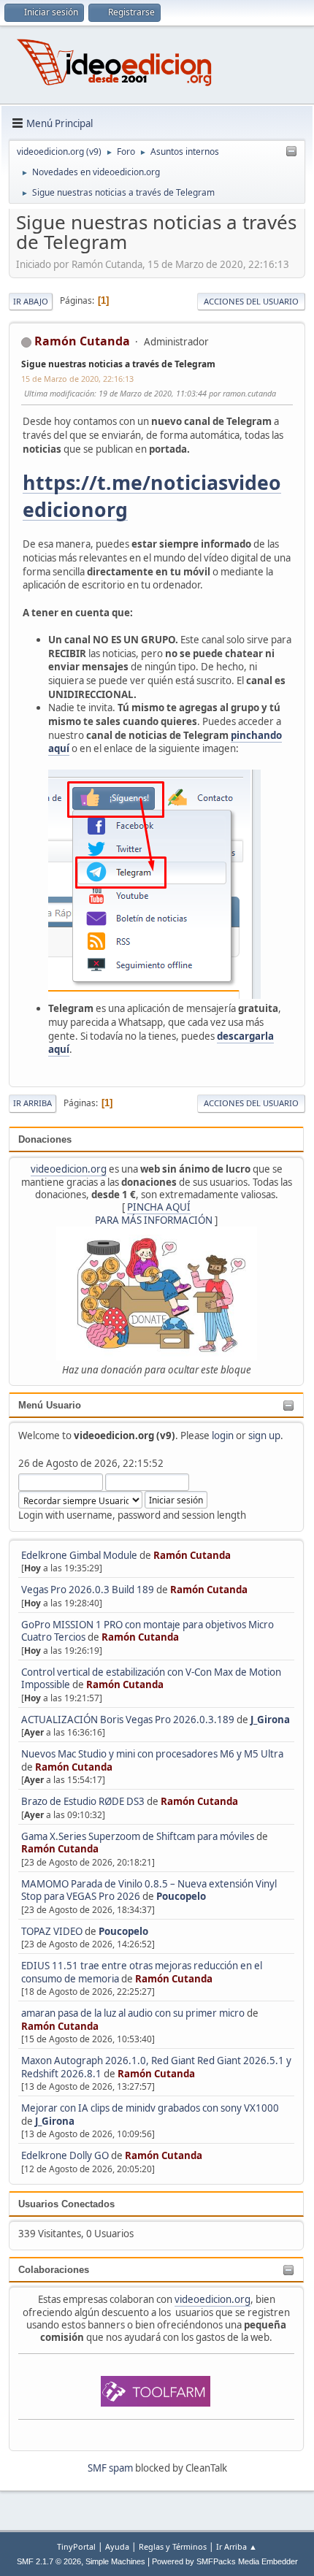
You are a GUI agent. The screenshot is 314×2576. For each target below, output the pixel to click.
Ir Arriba (32, 1103)
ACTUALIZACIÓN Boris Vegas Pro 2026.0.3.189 (128, 1720)
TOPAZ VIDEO (52, 1931)
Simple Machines (115, 2561)
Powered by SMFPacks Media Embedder (225, 2561)
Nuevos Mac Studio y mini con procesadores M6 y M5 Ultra (152, 1754)
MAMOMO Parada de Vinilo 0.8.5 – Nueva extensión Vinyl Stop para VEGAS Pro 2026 (149, 1890)
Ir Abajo (31, 301)
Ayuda (117, 2546)
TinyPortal (76, 2546)
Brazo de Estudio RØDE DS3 (83, 1801)
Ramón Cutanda (192, 1555)
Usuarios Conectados (66, 2204)
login (223, 1435)
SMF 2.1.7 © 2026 (49, 2561)
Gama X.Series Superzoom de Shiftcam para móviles (138, 1836)
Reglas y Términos (173, 2546)
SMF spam (110, 2468)
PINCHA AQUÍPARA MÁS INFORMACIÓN (154, 1213)
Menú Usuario (50, 1405)
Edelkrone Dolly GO (65, 2155)
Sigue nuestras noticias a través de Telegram (118, 364)
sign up (264, 1435)
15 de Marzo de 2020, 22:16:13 (77, 379)
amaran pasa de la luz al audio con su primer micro (133, 2013)
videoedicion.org (69, 1169)
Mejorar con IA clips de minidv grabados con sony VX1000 (150, 2108)
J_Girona (270, 1720)
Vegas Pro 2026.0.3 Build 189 (88, 1590)
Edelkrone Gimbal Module (79, 1555)
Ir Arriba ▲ (237, 2546)
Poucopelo (181, 1896)
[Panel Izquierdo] (291, 152)
